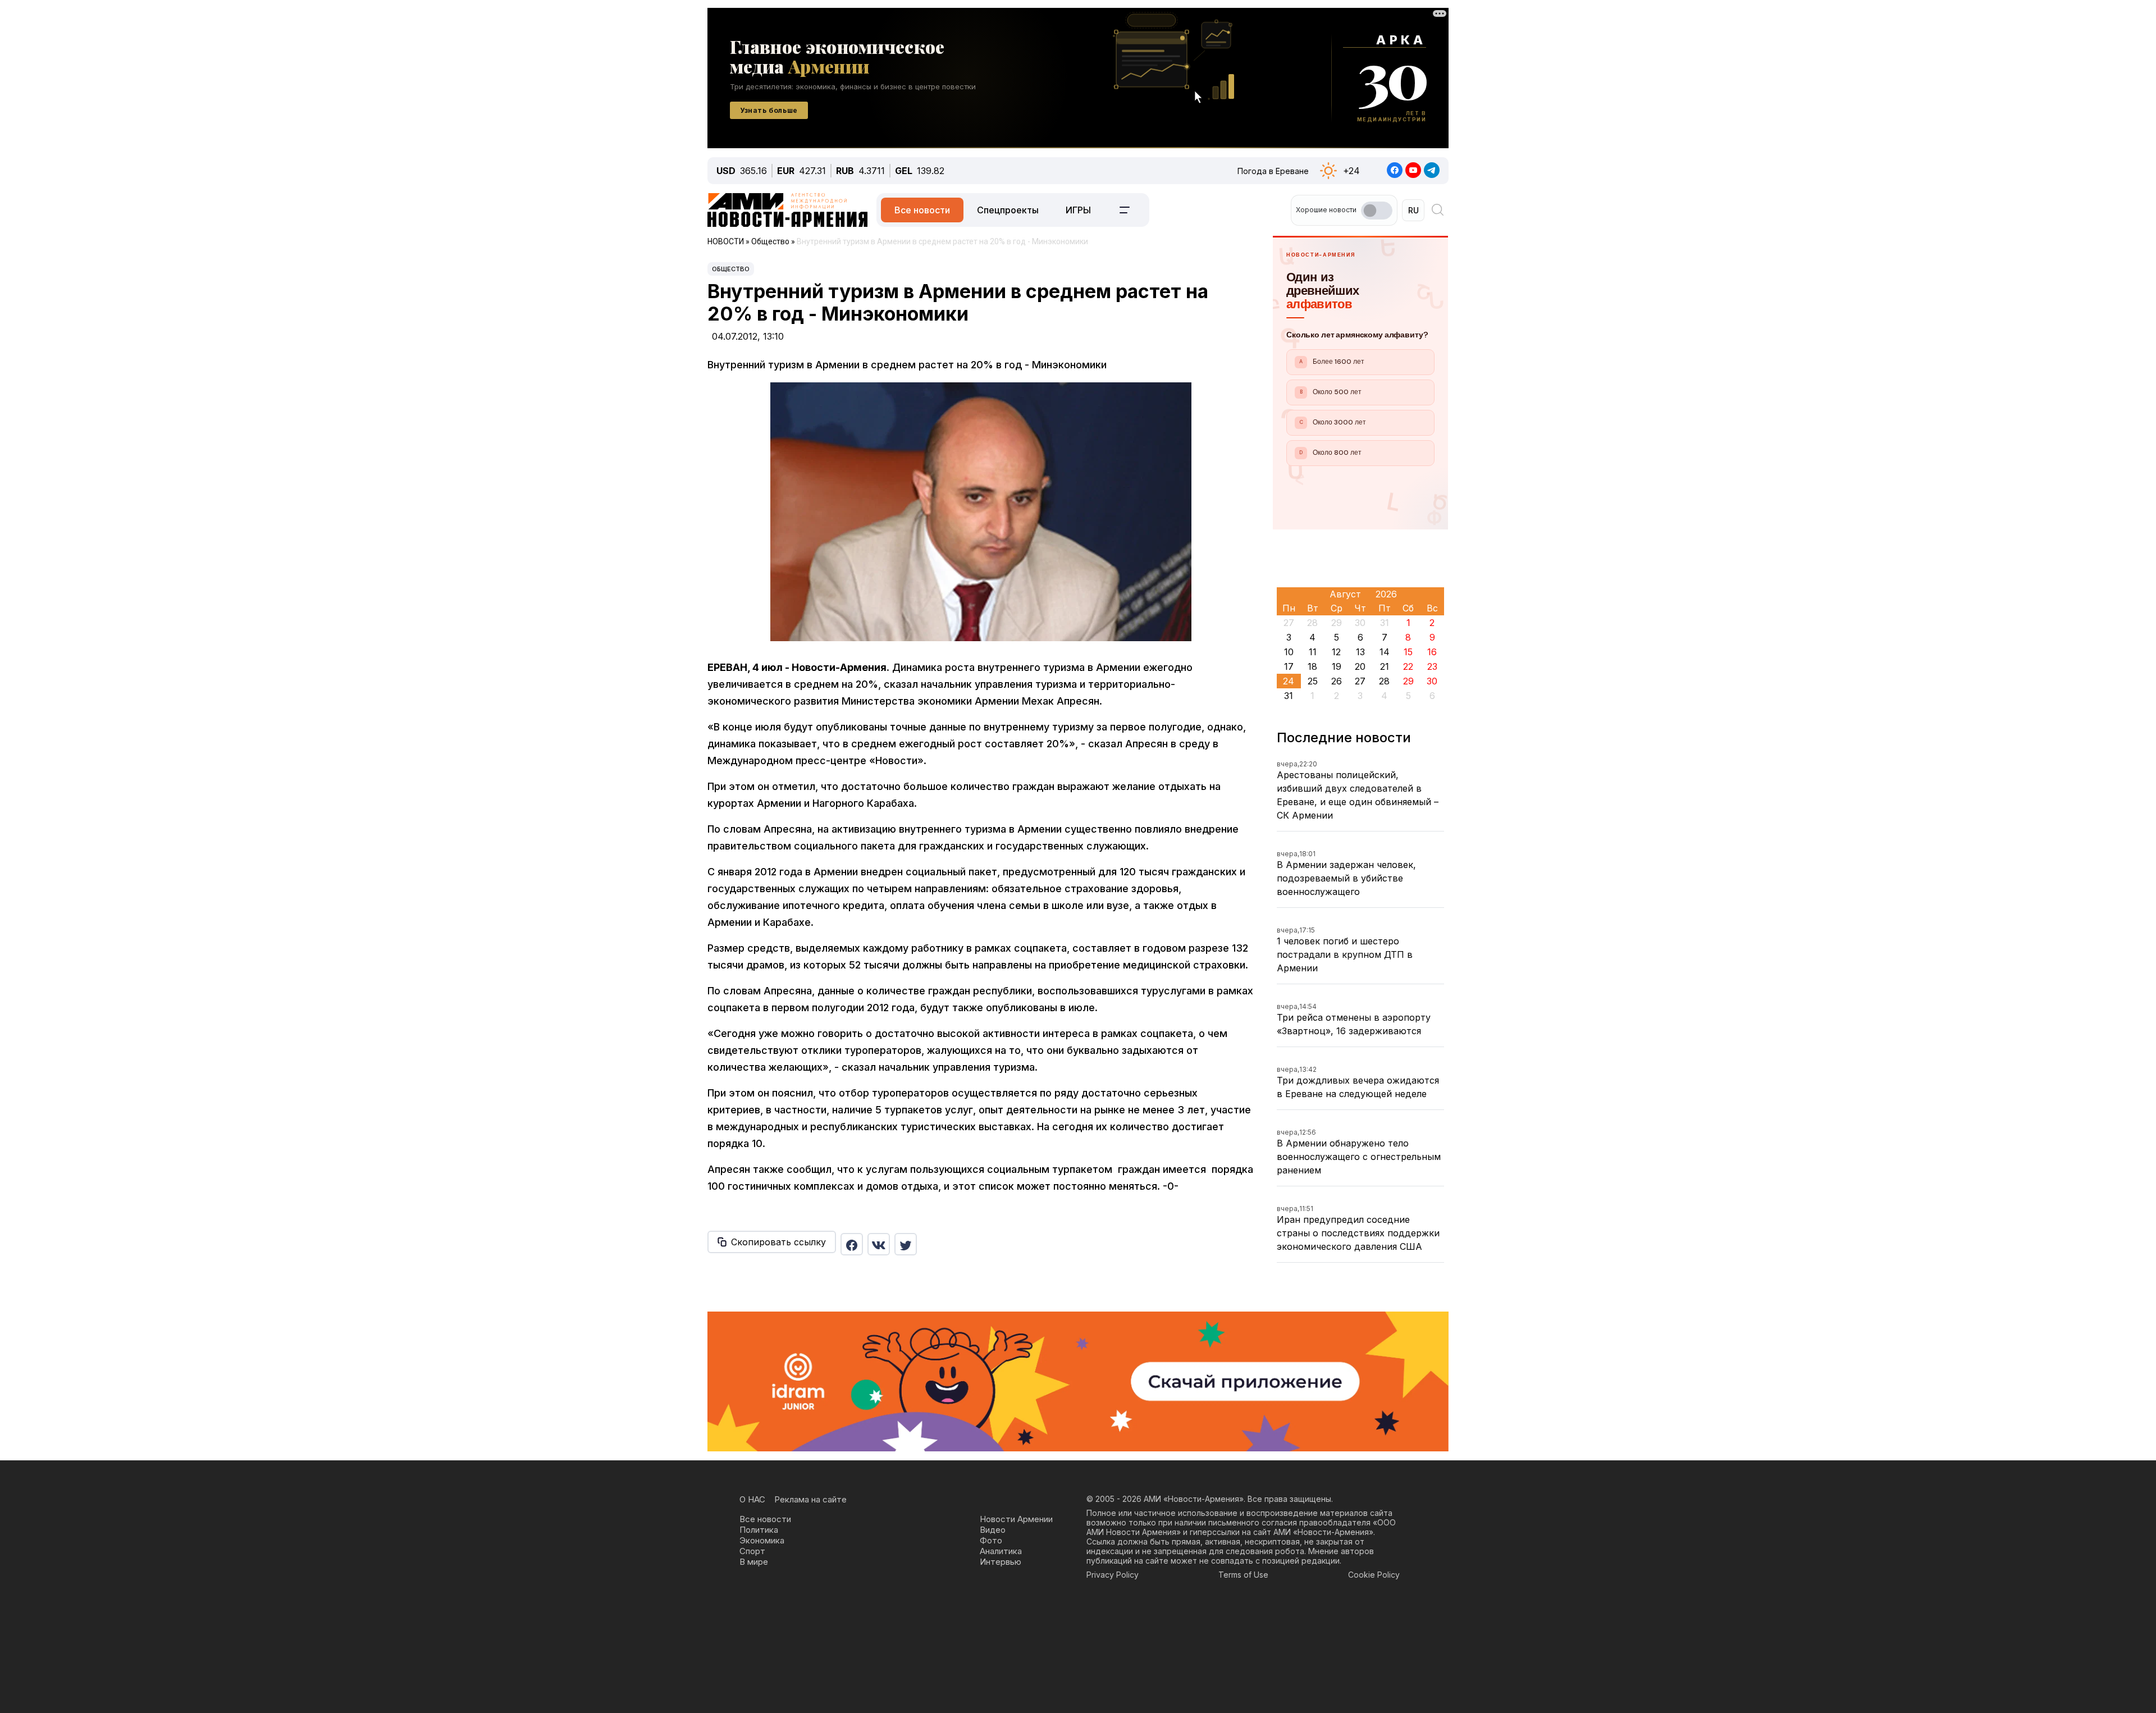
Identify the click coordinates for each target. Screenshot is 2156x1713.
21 (1385, 666)
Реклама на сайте (810, 1499)
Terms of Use (1243, 1575)
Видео (993, 1530)
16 (1432, 652)
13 (1360, 652)
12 (1336, 652)
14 (1385, 652)
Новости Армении (1016, 1519)
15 (1408, 652)
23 (1432, 666)
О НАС (752, 1499)
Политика (759, 1530)
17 (1289, 666)
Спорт (752, 1551)
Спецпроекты (1008, 210)
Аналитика (1001, 1551)
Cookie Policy (1374, 1575)
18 (1312, 666)
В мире (754, 1562)
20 (1360, 666)
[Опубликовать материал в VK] (879, 1244)
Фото (991, 1540)
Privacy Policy (1113, 1575)
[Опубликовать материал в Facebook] (852, 1244)
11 (1313, 652)
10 (1289, 652)
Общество (731, 269)
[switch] (1377, 211)
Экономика (762, 1540)
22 (1408, 666)
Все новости (922, 210)
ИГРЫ (1078, 210)
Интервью (1001, 1562)
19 (1337, 666)
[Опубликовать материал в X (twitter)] (906, 1244)
